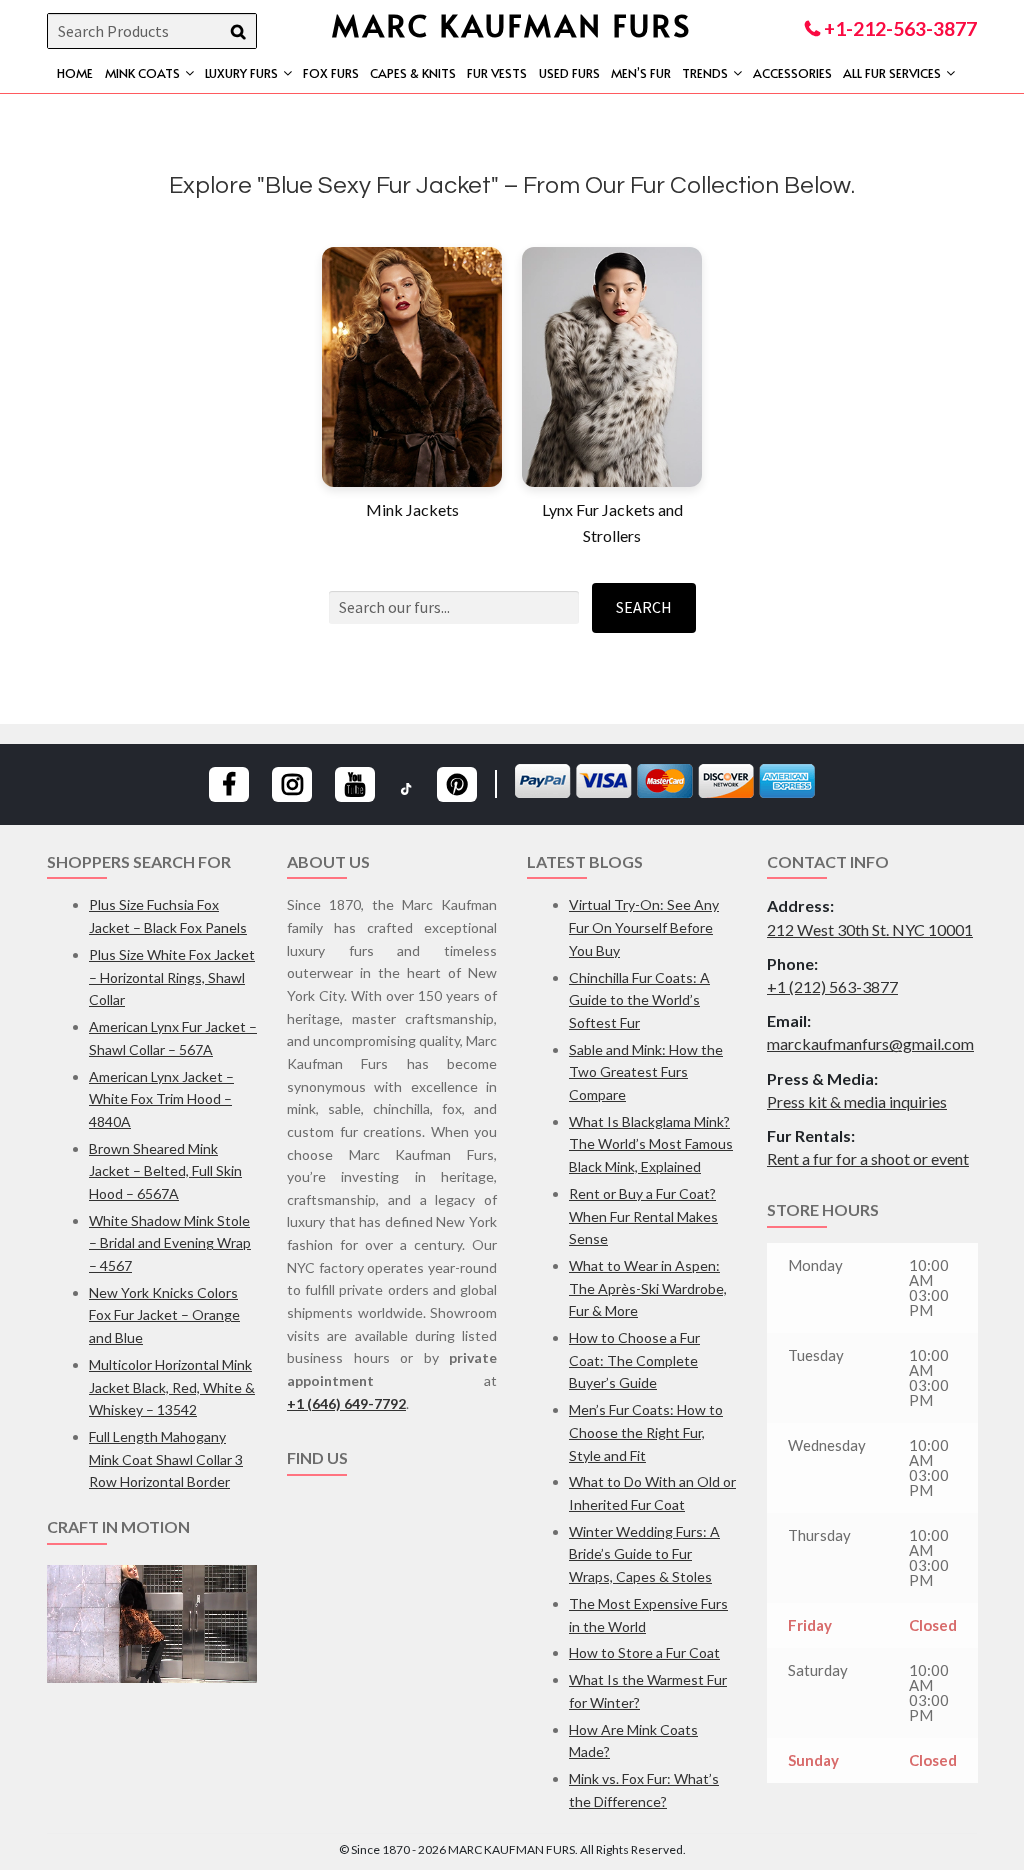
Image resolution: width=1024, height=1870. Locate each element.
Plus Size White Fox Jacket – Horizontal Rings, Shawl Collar (172, 977)
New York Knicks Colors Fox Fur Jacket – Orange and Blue (164, 1315)
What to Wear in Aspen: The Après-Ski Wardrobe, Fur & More (648, 1288)
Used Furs (569, 73)
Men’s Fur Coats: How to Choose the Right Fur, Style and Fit (646, 1432)
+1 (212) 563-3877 (832, 986)
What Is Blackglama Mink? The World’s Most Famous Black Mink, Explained (651, 1144)
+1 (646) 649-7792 (346, 1403)
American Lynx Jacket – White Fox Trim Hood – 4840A (161, 1099)
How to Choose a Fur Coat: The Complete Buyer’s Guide (634, 1360)
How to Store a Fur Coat (644, 1652)
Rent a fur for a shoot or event (868, 1158)
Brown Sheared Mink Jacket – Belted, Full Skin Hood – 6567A (165, 1171)
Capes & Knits (413, 73)
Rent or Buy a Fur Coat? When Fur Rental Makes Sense (643, 1216)
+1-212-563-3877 (898, 28)
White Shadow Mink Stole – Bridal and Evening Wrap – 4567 (170, 1243)
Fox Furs (331, 73)
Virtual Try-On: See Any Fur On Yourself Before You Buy (644, 927)
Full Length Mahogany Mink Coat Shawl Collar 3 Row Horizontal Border (166, 1459)
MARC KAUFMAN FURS (512, 24)
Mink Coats (142, 73)
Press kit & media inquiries (857, 1101)
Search (644, 607)
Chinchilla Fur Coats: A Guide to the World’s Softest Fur (639, 1000)
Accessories (792, 73)
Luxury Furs (241, 73)
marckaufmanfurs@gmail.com (870, 1043)
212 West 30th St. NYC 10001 (870, 929)
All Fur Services (892, 73)
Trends (705, 73)
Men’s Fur (641, 73)
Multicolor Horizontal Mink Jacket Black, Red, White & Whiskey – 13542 (172, 1387)
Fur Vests (497, 73)
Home (75, 73)
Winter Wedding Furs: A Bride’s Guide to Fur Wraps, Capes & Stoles (644, 1554)
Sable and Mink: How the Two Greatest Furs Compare (646, 1072)
